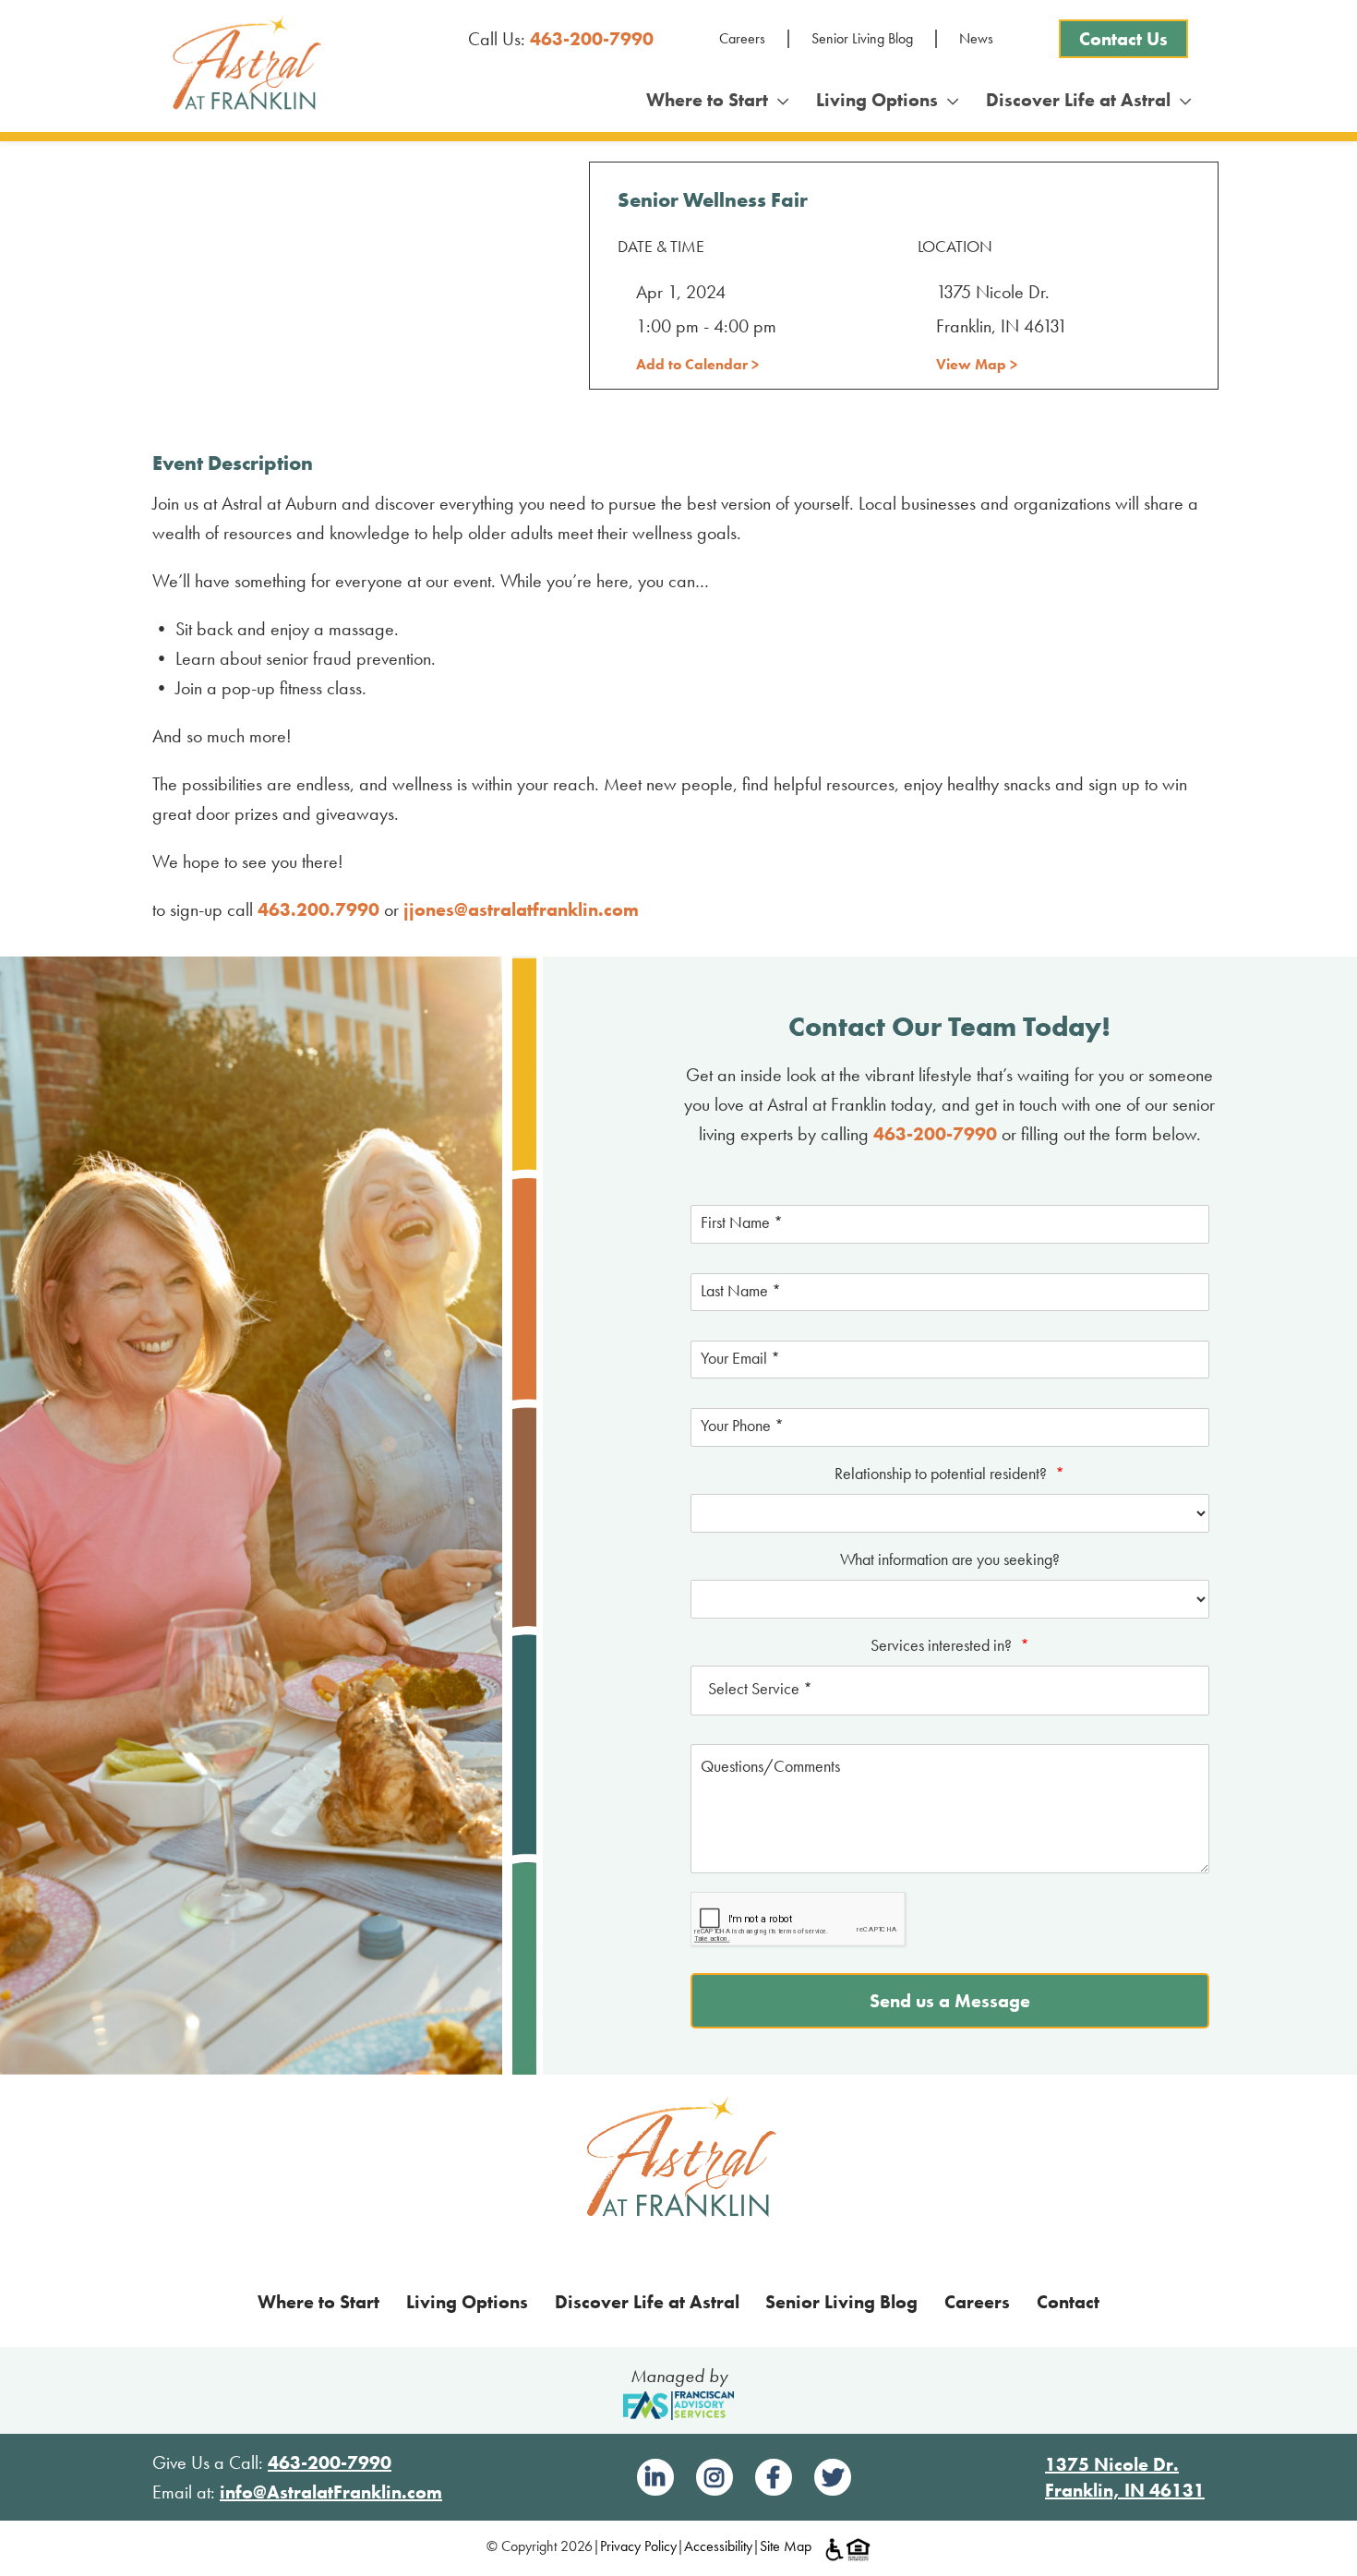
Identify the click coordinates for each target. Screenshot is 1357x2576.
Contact (1068, 2302)
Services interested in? (950, 1645)
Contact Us (1123, 39)
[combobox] (950, 1691)
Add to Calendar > (697, 364)
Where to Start (712, 100)
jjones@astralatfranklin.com (521, 909)
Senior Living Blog (862, 38)
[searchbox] (950, 1691)
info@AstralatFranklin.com (331, 2492)
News (976, 38)
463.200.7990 (318, 909)
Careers (742, 38)
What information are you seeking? (950, 1559)
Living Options (882, 100)
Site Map (786, 2546)
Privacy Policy (638, 2546)
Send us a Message (950, 2001)
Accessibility (718, 2546)
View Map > (977, 364)
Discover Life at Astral (1083, 100)
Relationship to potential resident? (949, 1473)
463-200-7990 (592, 39)
